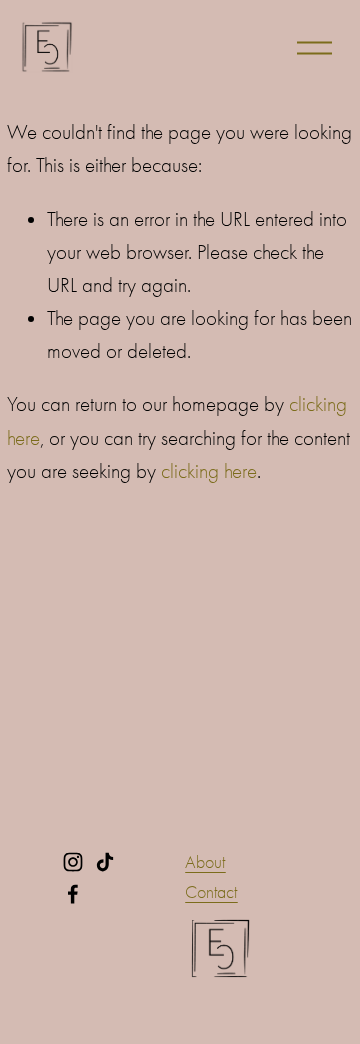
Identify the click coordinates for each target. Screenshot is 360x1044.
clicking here (209, 471)
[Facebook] (73, 894)
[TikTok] (105, 862)
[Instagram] (73, 862)
